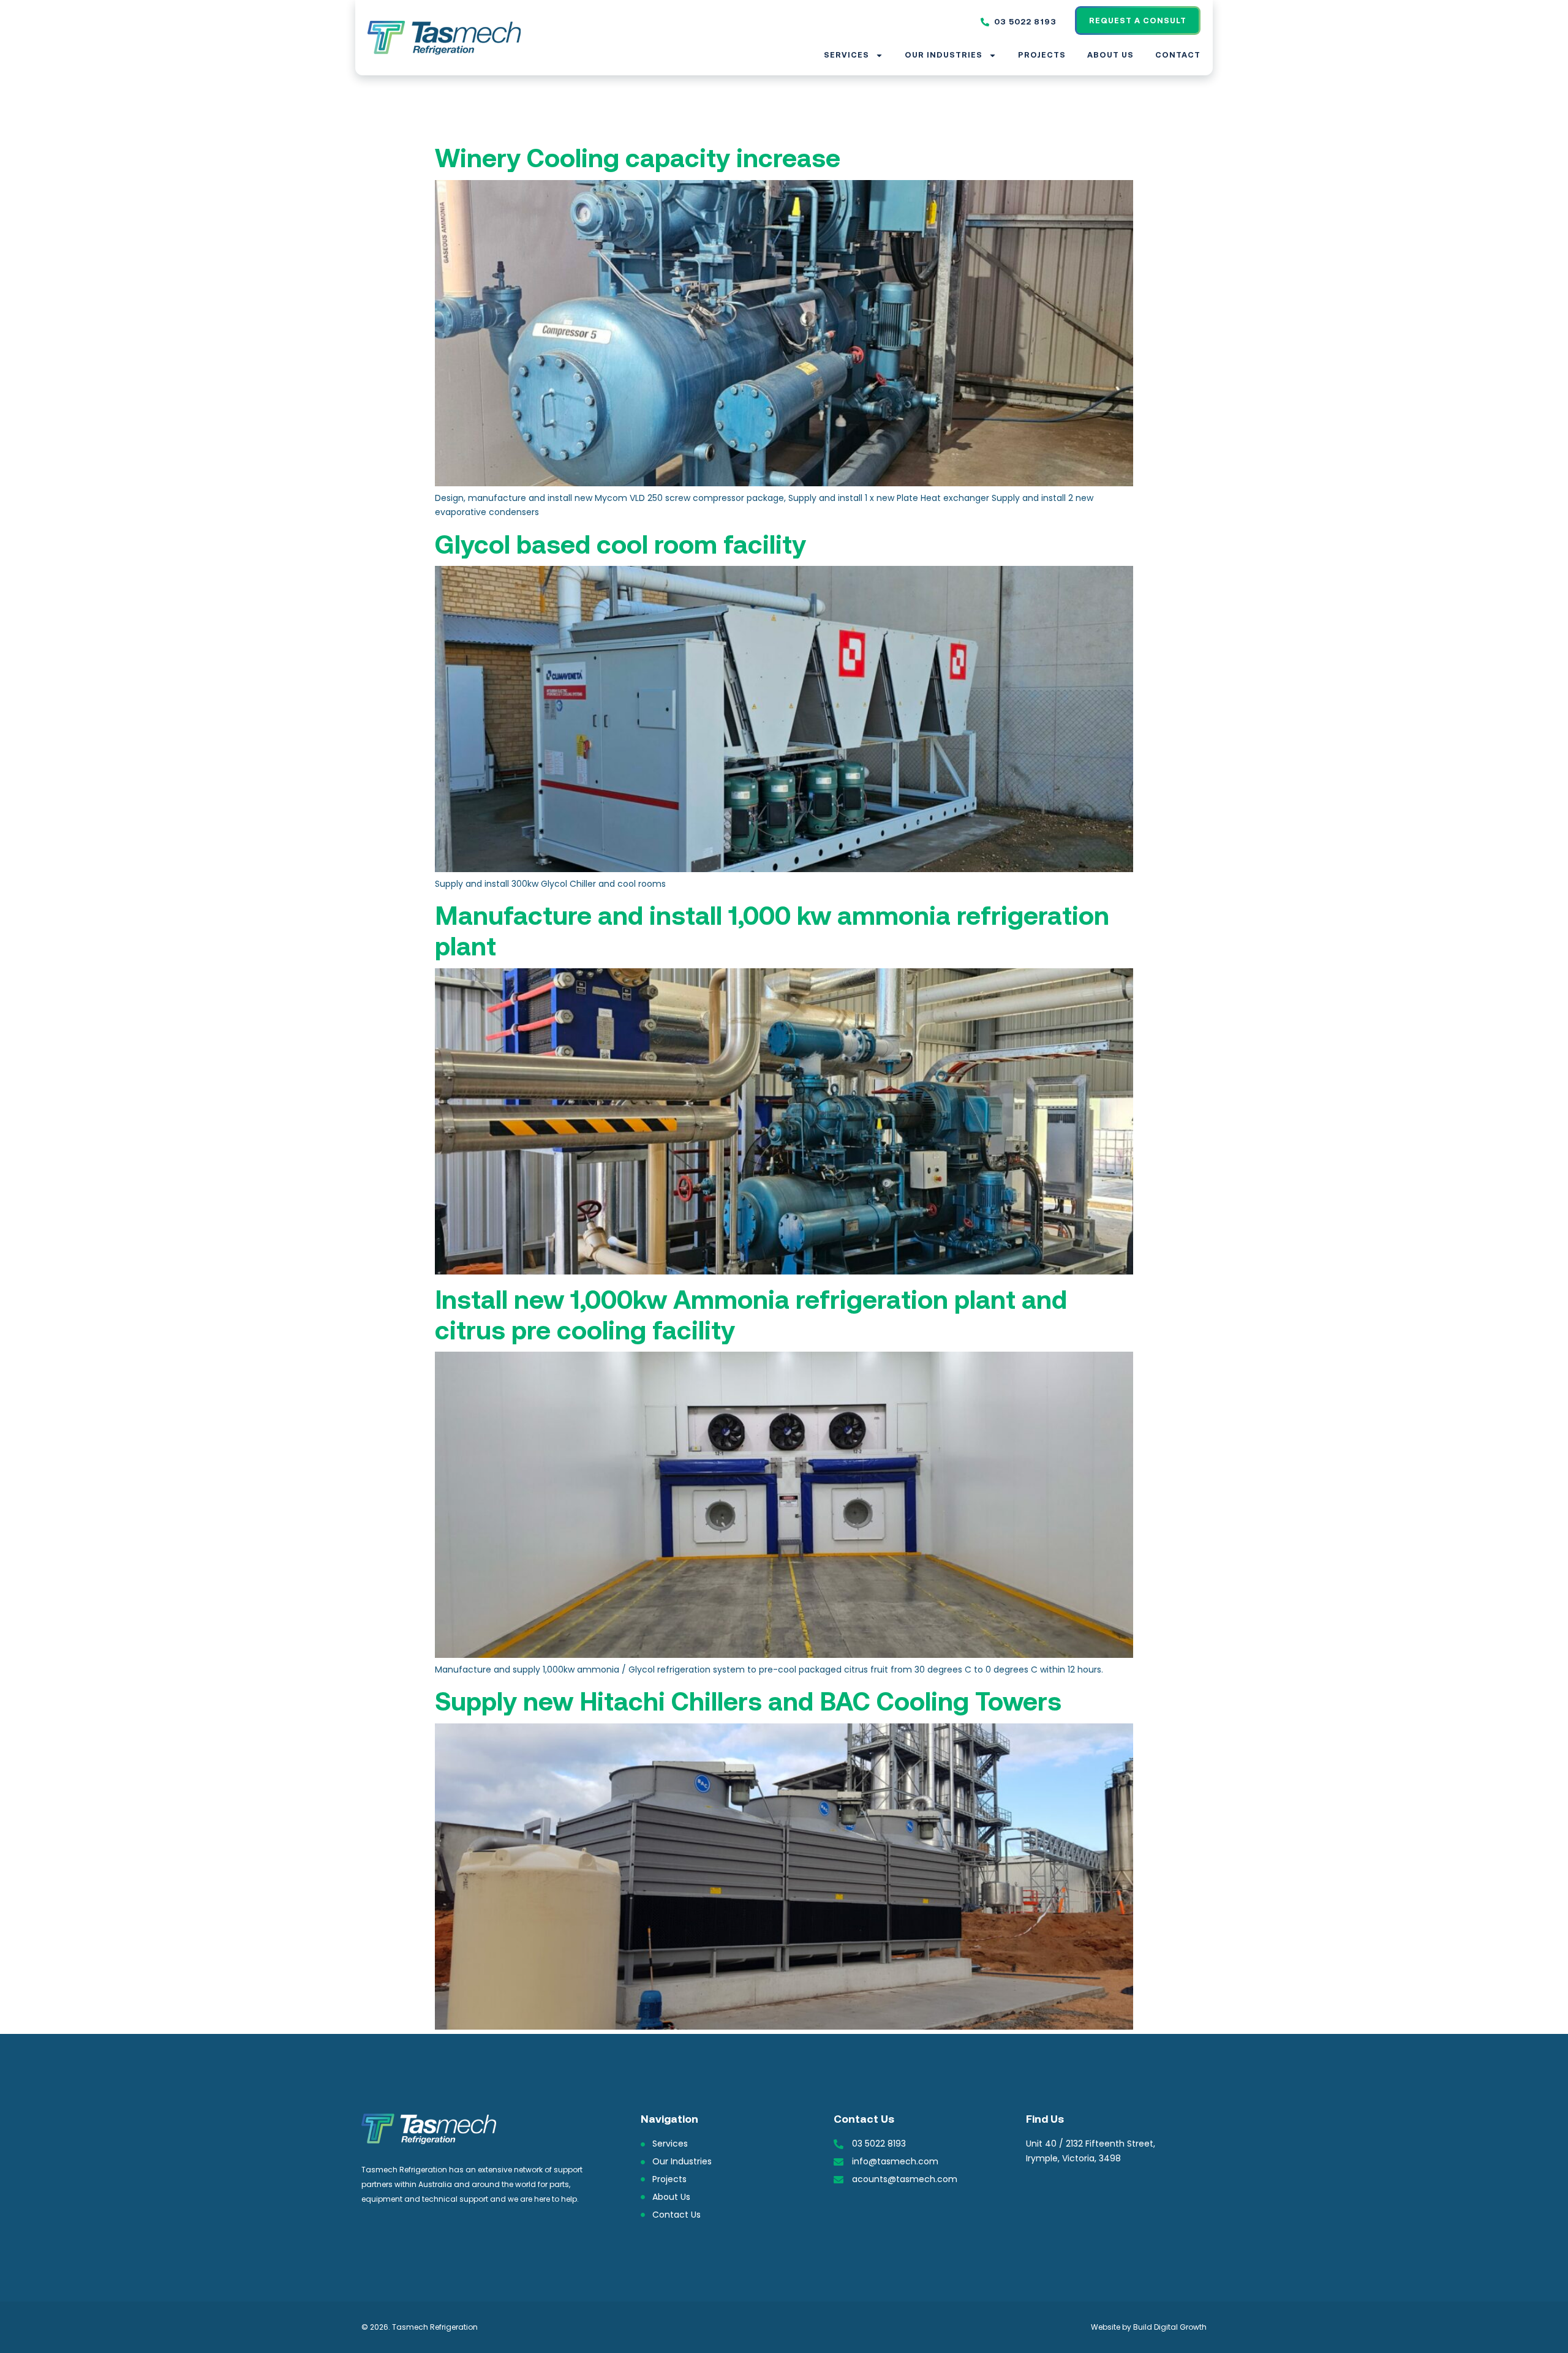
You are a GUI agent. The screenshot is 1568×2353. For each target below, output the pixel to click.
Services (846, 55)
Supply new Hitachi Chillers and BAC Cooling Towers (748, 1701)
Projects (1042, 55)
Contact (1178, 55)
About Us (1110, 55)
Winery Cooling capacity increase (638, 158)
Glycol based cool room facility (620, 544)
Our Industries (944, 55)
